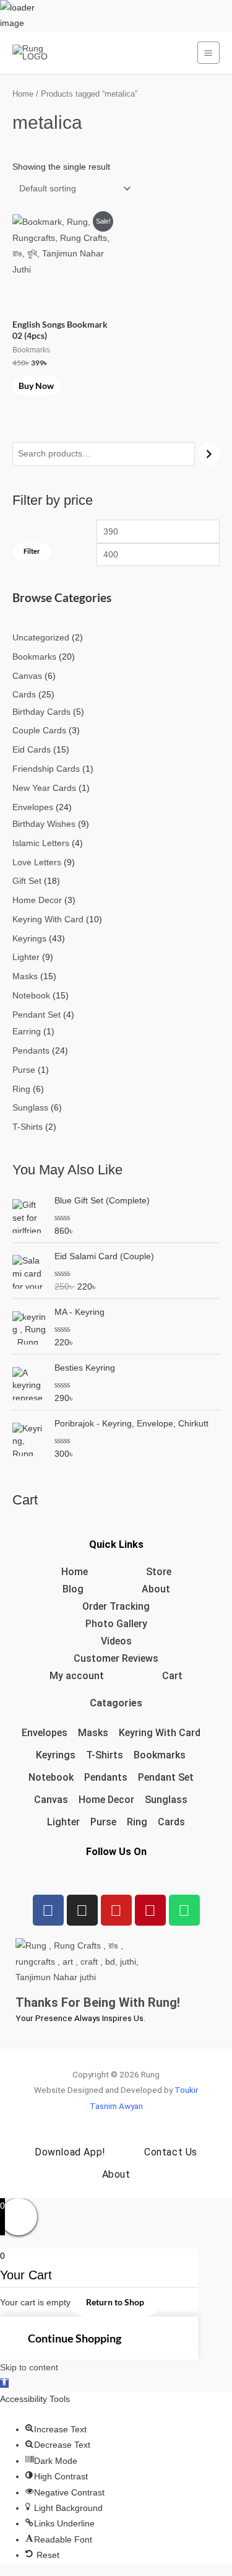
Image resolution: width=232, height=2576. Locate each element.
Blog (73, 1589)
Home (23, 94)
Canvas (51, 1800)
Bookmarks (160, 1755)
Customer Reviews (116, 1658)
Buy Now (36, 386)
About (156, 1589)
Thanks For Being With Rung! (98, 2002)
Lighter (63, 1822)
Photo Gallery (116, 1624)
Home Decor (106, 1800)
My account (77, 1676)
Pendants (106, 1777)
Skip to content (29, 2368)
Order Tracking (116, 1606)
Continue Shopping (75, 2338)
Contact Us (171, 2152)
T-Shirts (105, 1755)
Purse (103, 1822)
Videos (116, 1641)
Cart (172, 1676)
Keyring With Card (160, 1733)
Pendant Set (166, 1777)
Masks (93, 1733)
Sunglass (166, 1800)
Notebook (51, 1777)
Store (159, 1572)
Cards (171, 1822)
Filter (32, 551)
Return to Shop (115, 2302)
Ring (137, 1822)
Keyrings (56, 1755)
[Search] (209, 454)
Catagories (116, 1703)
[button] (4, 2383)
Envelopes (45, 1733)
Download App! (70, 2152)
